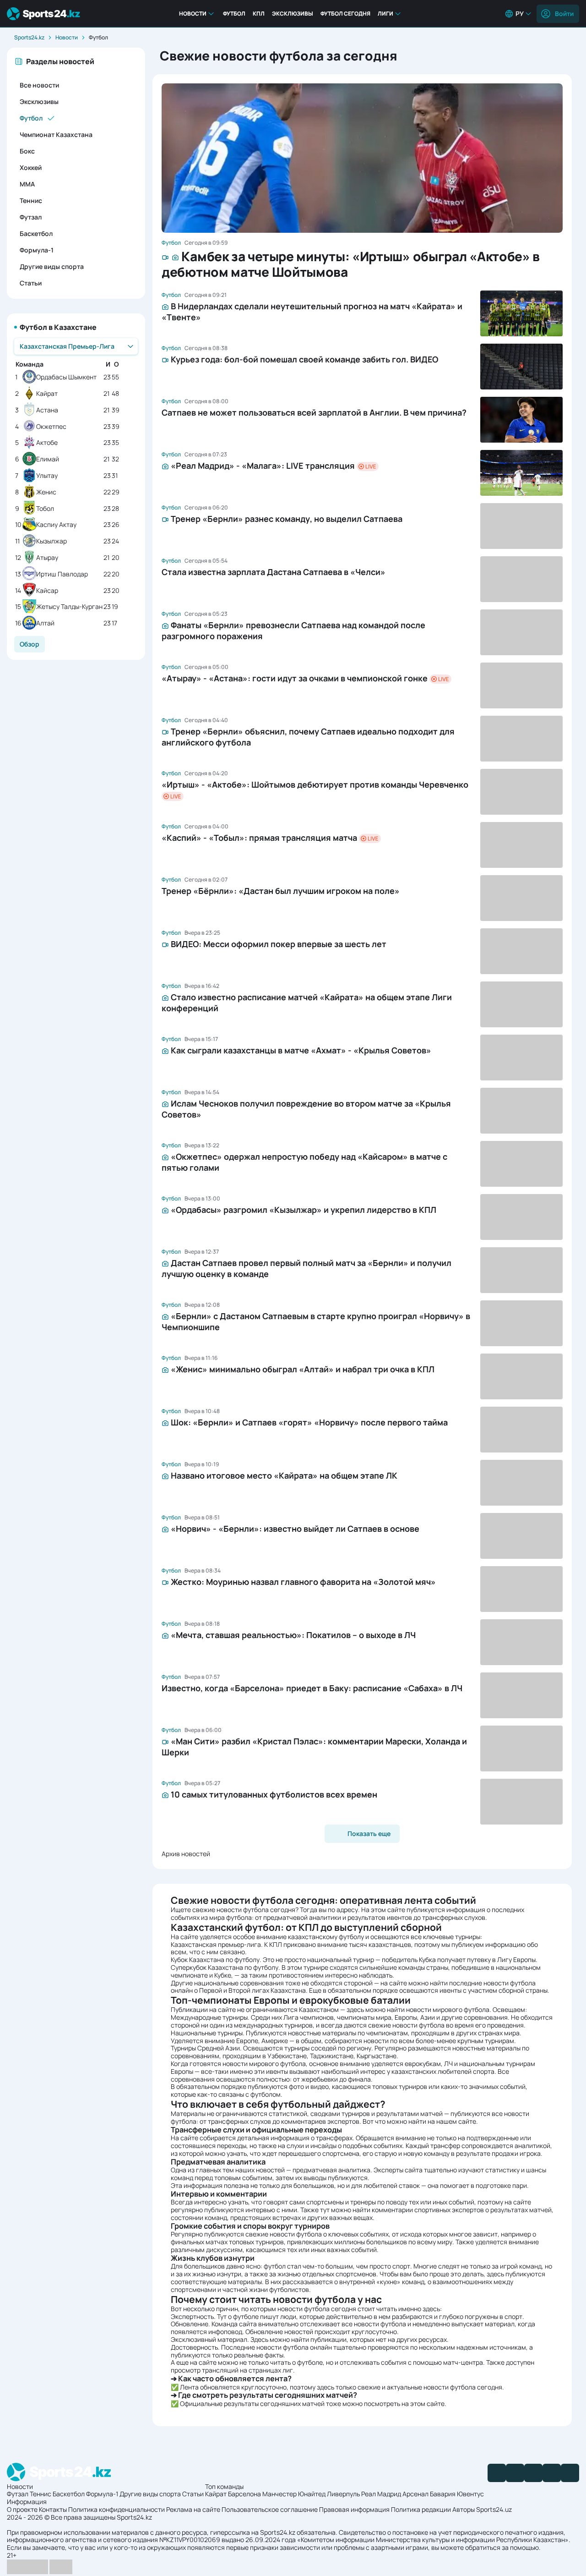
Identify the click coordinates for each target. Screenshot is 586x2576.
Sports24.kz (29, 37)
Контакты (53, 2509)
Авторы (464, 2509)
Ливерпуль (343, 2494)
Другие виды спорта (52, 266)
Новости (193, 14)
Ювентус (470, 2494)
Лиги (385, 14)
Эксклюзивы (293, 14)
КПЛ (259, 14)
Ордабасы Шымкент (66, 377)
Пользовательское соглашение (270, 2509)
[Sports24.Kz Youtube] (533, 2473)
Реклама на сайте (193, 2509)
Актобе (47, 443)
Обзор (30, 644)
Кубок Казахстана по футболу (215, 1959)
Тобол (45, 509)
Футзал (31, 217)
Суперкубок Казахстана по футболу (225, 1967)
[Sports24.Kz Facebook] (497, 2473)
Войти (564, 14)
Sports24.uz (494, 2509)
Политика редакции (421, 2509)
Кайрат (47, 394)
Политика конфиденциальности (117, 2509)
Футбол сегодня (345, 14)
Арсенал (415, 2494)
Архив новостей (186, 1854)
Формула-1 (37, 250)
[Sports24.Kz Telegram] (515, 2473)
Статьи (31, 283)
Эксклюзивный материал (209, 2339)
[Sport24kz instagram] (570, 2473)
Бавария (443, 2494)
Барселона (244, 2494)
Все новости (39, 85)
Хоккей (31, 167)
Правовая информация (354, 2509)
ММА (27, 184)
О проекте (22, 2509)
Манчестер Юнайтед (294, 2494)
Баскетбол (36, 233)
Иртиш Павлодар (62, 574)
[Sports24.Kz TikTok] (552, 2473)
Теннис (31, 200)
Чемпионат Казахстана (56, 134)
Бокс (27, 151)
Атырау (47, 558)
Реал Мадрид (381, 2494)
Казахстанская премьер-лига (216, 1944)
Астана (47, 410)
